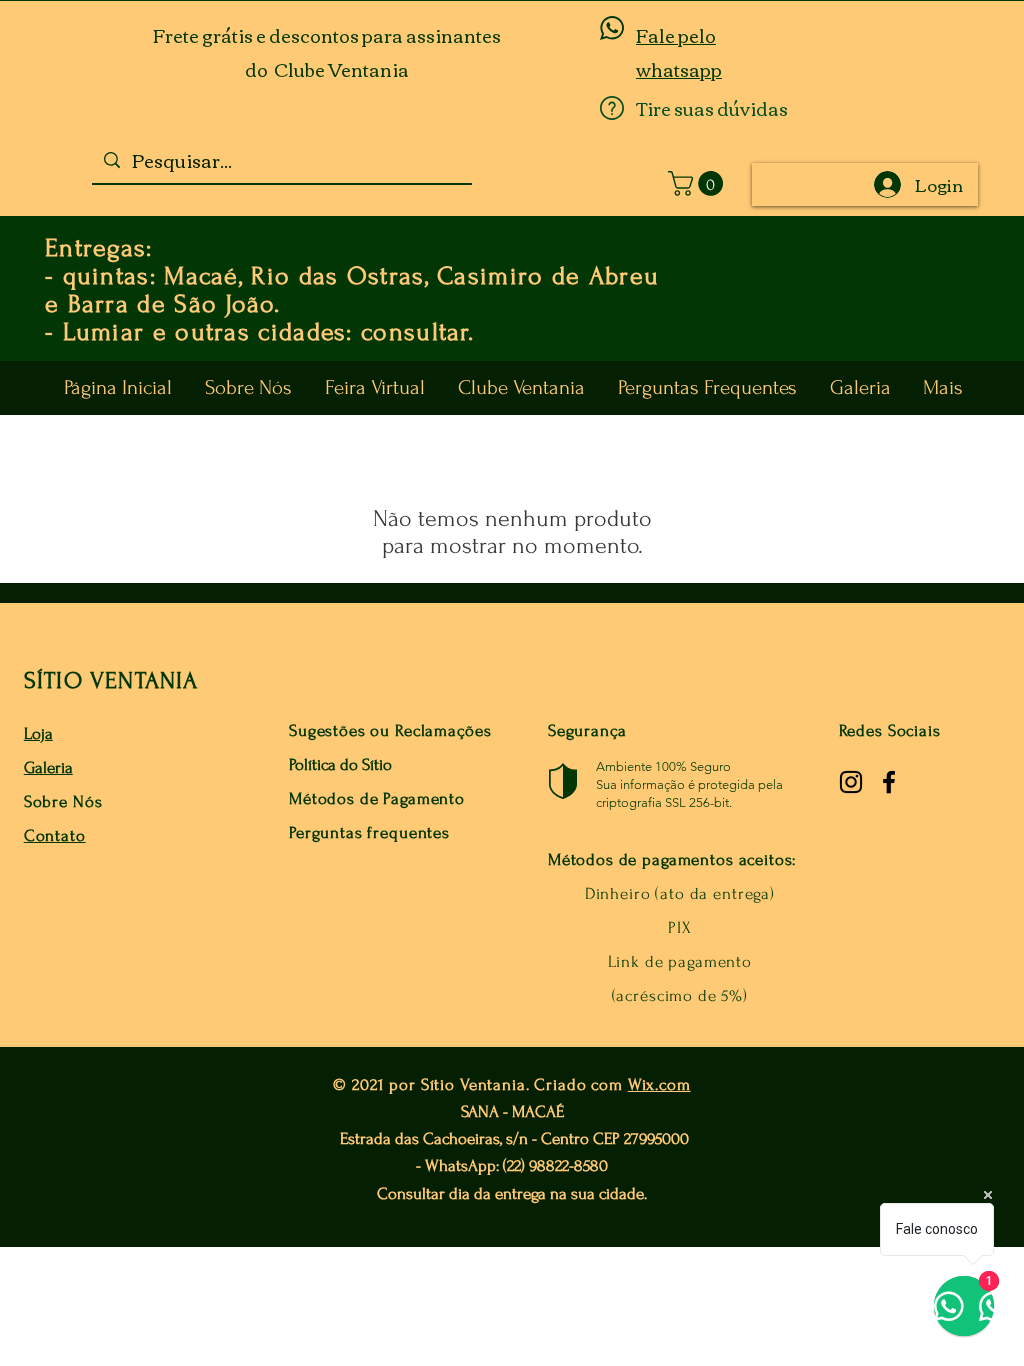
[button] (698, 183)
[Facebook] (889, 782)
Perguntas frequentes (369, 832)
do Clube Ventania (327, 69)
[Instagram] (851, 782)
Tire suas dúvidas (712, 108)
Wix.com (659, 1084)
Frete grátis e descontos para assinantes (327, 35)
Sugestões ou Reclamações (390, 730)
